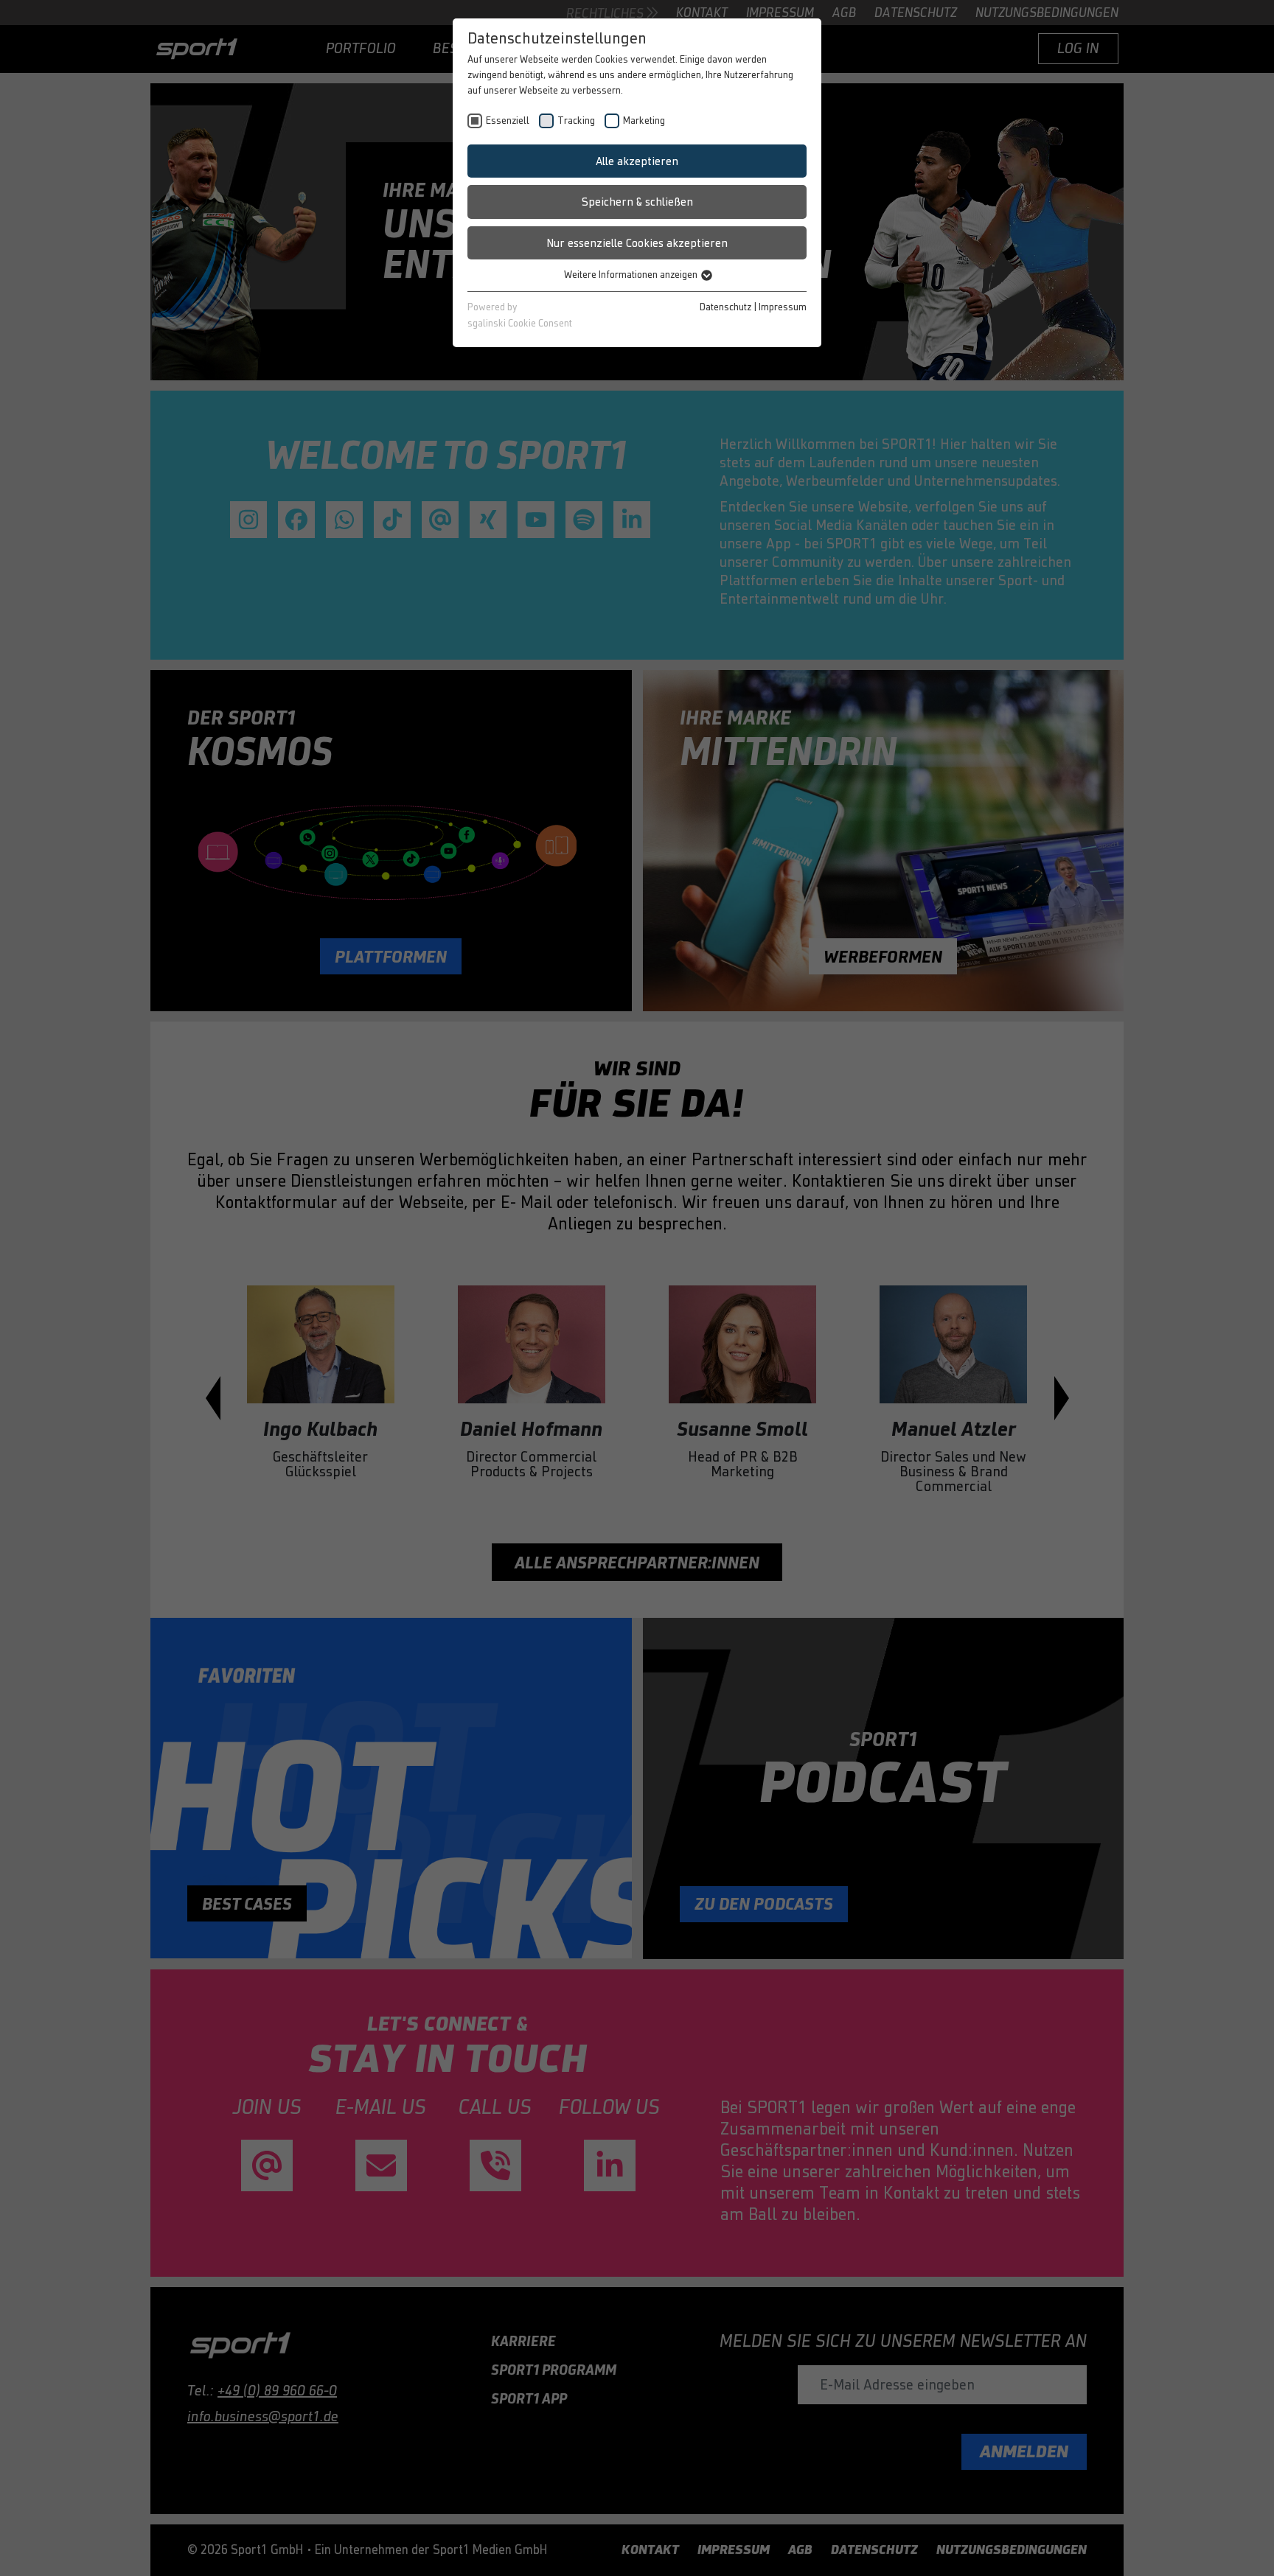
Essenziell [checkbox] (508, 121)
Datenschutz (725, 307)
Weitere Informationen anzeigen (632, 275)
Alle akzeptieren (637, 161)
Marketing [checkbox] (644, 121)
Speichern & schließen (637, 202)
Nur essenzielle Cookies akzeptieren (637, 243)
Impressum (783, 307)
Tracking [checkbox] (576, 121)
